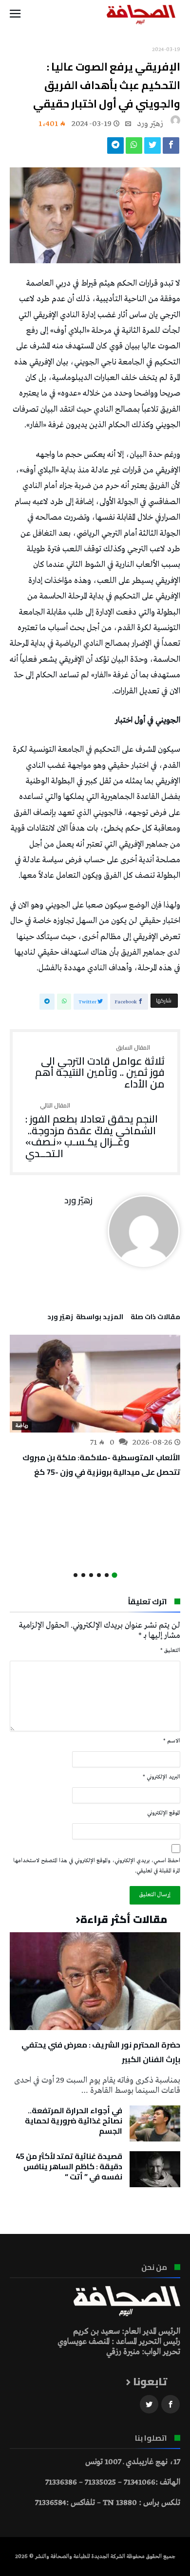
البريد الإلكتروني (161, 1777)
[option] (95, 1407)
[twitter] (152, 148)
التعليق (170, 1651)
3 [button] (99, 1575)
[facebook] (171, 148)
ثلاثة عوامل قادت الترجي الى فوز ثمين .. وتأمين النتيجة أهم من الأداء (100, 1067)
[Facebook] (171, 2404)
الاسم (172, 1741)
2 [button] (107, 1575)
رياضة (22, 1426)
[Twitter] (149, 2404)
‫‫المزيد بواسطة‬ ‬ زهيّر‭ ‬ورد (85, 1318)
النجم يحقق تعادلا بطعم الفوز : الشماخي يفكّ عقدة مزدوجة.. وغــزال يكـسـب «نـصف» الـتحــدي (92, 1131)
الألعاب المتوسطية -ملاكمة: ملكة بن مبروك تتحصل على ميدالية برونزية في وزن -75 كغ (101, 1465)
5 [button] (83, 1575)
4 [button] (91, 1575)
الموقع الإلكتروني (164, 1813)
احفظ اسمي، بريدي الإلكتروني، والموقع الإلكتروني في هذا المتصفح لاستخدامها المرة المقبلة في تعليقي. (97, 1866)
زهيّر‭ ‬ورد (150, 124)
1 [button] (114, 1575)
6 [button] (76, 1575)
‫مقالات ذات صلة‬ (155, 1318)
